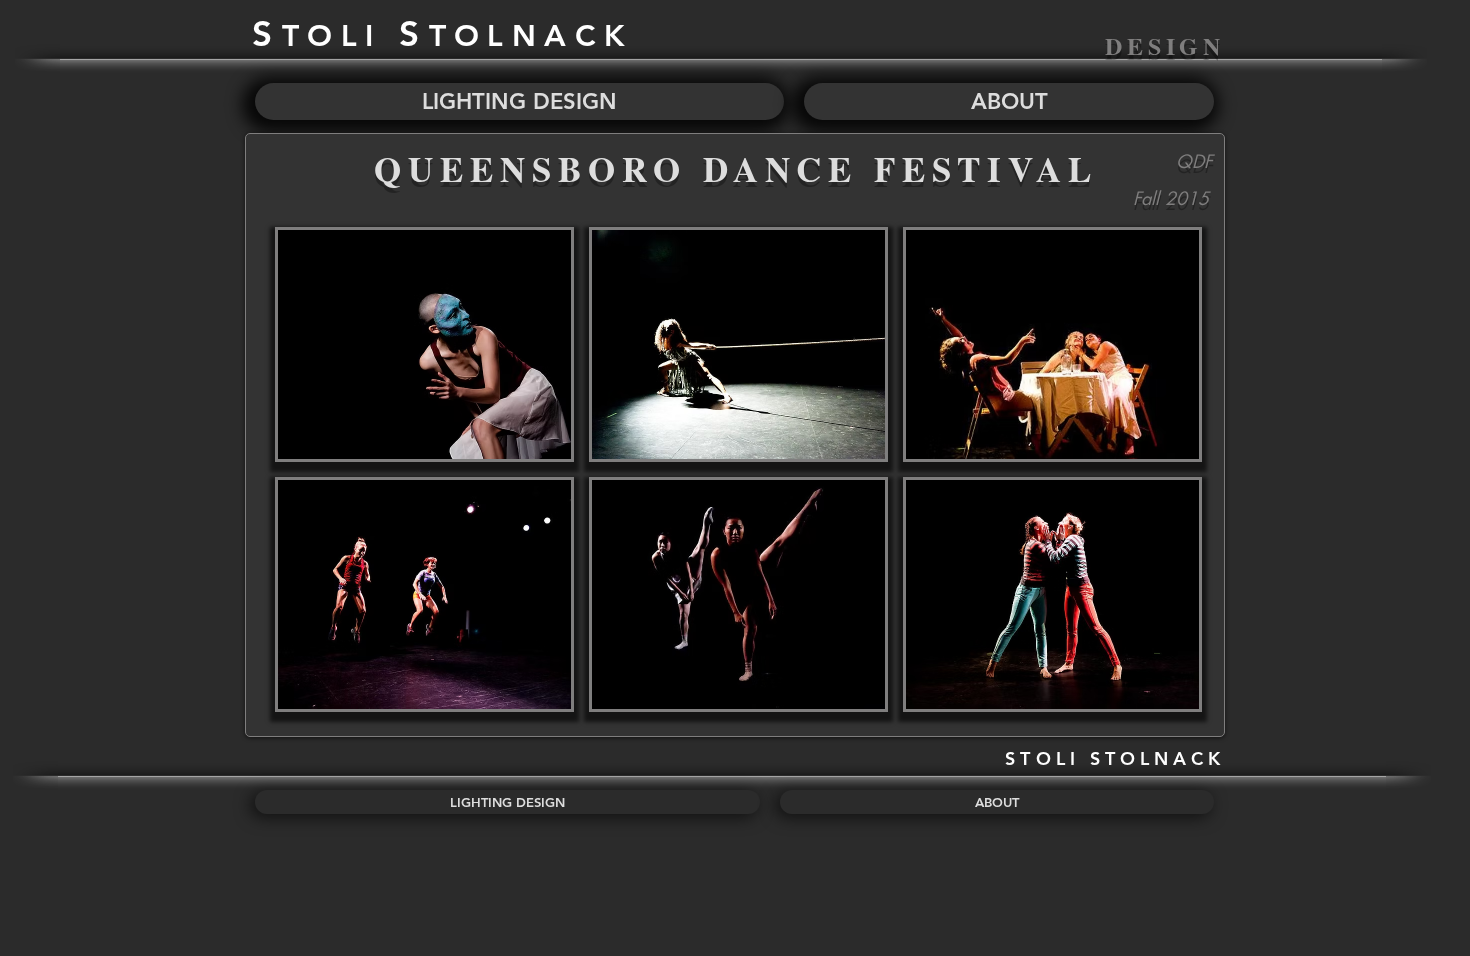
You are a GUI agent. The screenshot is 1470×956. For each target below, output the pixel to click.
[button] (424, 344)
